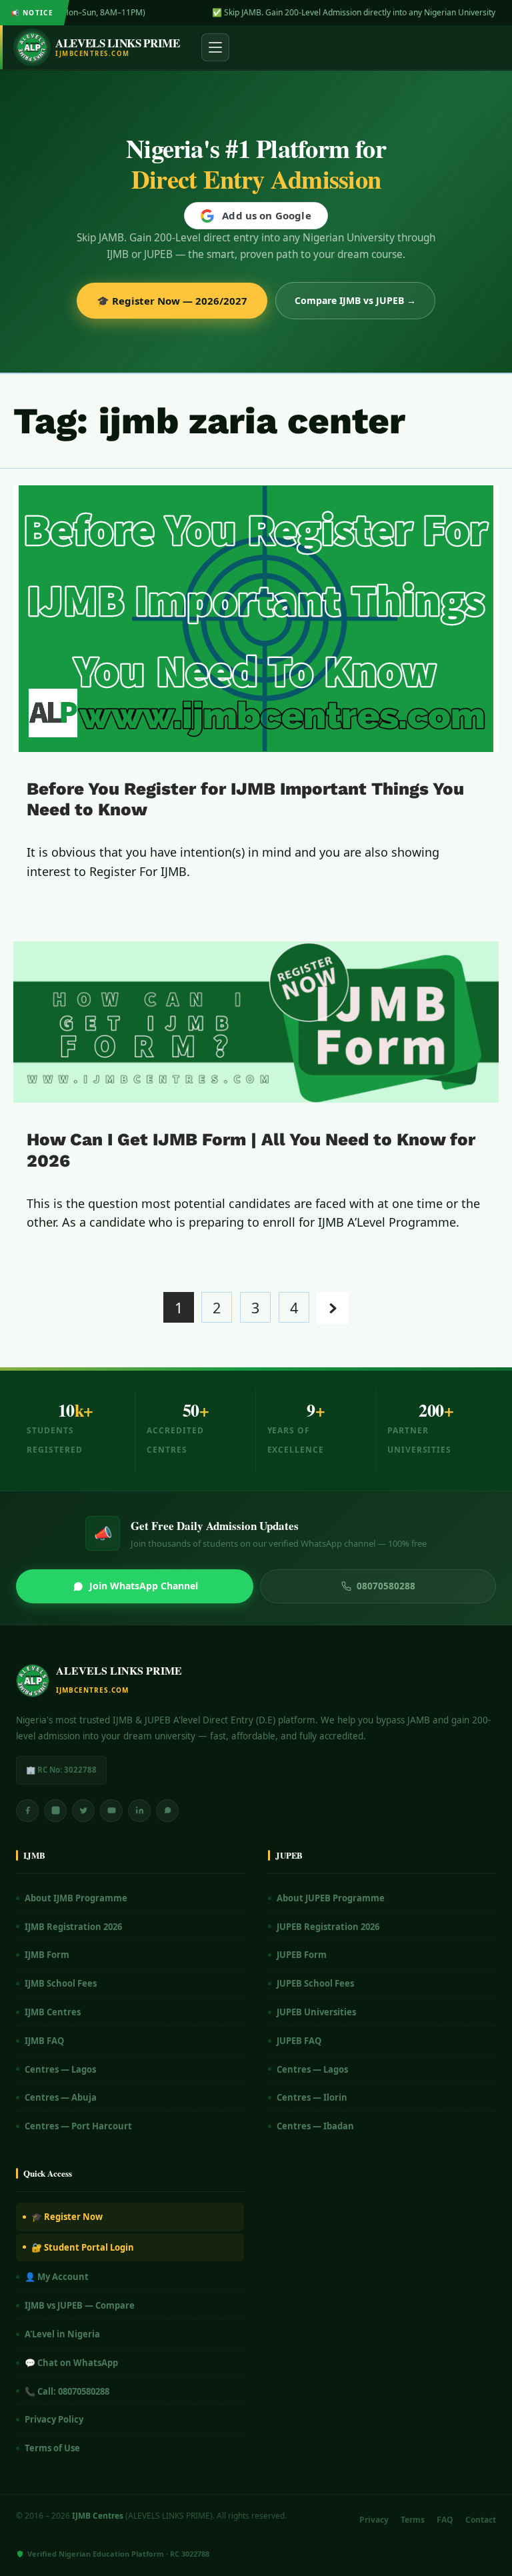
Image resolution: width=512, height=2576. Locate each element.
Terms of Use (52, 2448)
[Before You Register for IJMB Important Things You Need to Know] (256, 619)
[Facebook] (27, 1811)
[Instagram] (55, 1811)
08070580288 (386, 1586)
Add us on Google (266, 215)
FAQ (445, 2520)
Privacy (374, 2520)
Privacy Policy (54, 2419)
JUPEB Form (302, 1955)
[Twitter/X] (83, 1811)
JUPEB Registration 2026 (328, 1927)
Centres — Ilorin (312, 2097)
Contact (481, 2520)
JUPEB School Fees (315, 1983)
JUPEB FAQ (299, 2041)
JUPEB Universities (316, 2012)
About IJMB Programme (76, 1898)
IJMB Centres (53, 2012)
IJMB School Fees (61, 1983)
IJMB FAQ (44, 2041)
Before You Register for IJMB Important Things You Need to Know (245, 799)
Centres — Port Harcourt (78, 2126)
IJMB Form (47, 1955)
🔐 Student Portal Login (83, 2247)
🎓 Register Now (67, 2217)
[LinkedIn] (139, 1811)
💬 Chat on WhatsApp (71, 2363)
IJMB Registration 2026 (73, 1927)
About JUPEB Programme (331, 1898)
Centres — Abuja (61, 2097)
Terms (413, 2520)
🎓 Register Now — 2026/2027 (172, 301)
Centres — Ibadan (315, 2126)
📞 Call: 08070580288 (67, 2391)
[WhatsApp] (167, 1811)
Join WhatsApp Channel (144, 1586)
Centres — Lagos (60, 2069)
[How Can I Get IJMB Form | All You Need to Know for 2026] (256, 1022)
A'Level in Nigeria (62, 2334)
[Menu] (215, 47)
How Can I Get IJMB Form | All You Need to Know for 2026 (251, 1150)
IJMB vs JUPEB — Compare (80, 2305)
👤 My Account (57, 2277)
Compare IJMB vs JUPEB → (355, 300)
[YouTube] (111, 1811)
